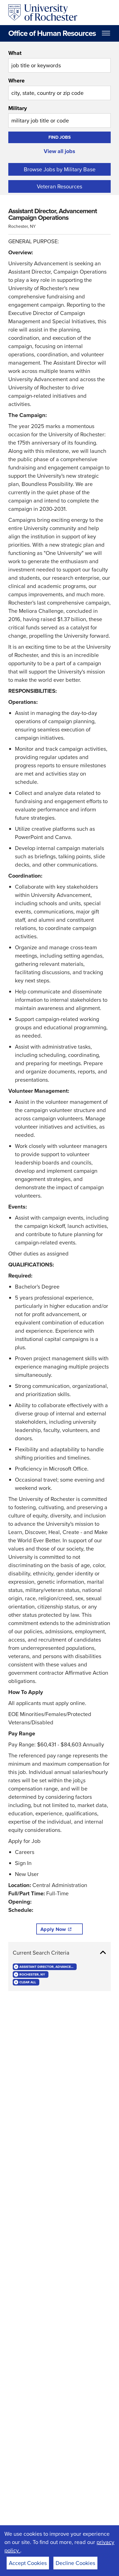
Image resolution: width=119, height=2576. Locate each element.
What (15, 53)
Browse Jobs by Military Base (60, 169)
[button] (59, 1953)
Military (18, 108)
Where (16, 81)
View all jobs (59, 151)
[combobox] (59, 61)
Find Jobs (60, 137)
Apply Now (53, 1929)
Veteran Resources (59, 186)
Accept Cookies (28, 2563)
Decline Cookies (75, 2563)
